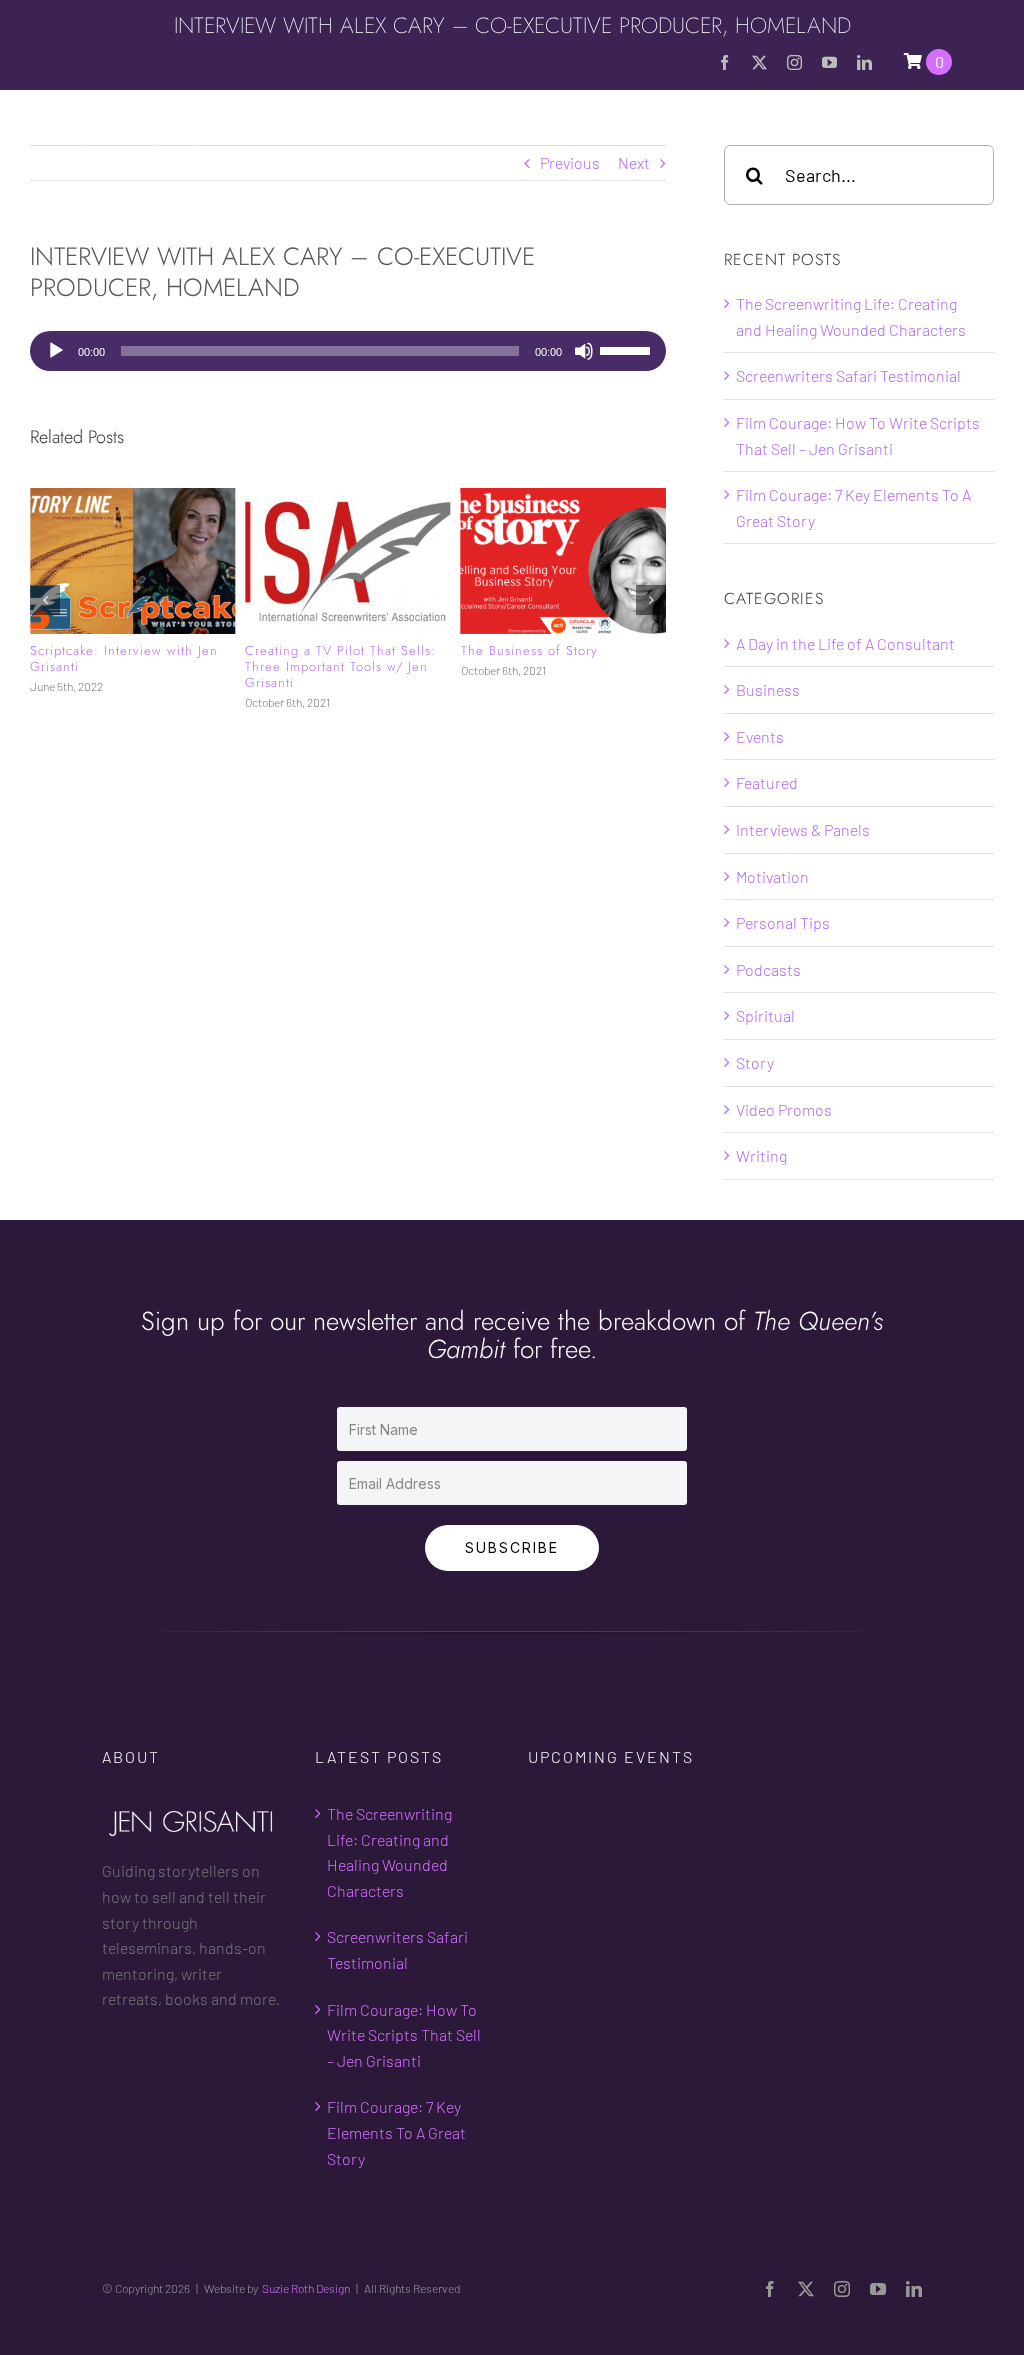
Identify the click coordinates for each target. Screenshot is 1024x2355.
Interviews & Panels (803, 829)
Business (768, 689)
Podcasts (768, 969)
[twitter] (759, 62)
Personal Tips (783, 922)
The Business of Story (529, 650)
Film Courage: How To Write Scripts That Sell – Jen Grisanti (404, 2035)
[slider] (628, 349)
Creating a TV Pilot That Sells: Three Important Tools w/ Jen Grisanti (340, 667)
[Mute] (584, 351)
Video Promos (784, 1109)
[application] (348, 351)
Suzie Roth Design (306, 2288)
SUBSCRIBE (512, 1547)
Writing (761, 1155)
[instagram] (794, 62)
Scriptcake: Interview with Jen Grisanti (124, 658)
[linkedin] (864, 62)
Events (760, 736)
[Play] (56, 351)
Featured (767, 782)
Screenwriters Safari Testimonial (848, 375)
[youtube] (829, 62)
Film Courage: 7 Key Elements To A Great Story (396, 2132)
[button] (45, 600)
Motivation (772, 876)
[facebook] (724, 62)
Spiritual (765, 1015)
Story (755, 1062)
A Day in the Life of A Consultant (845, 643)
